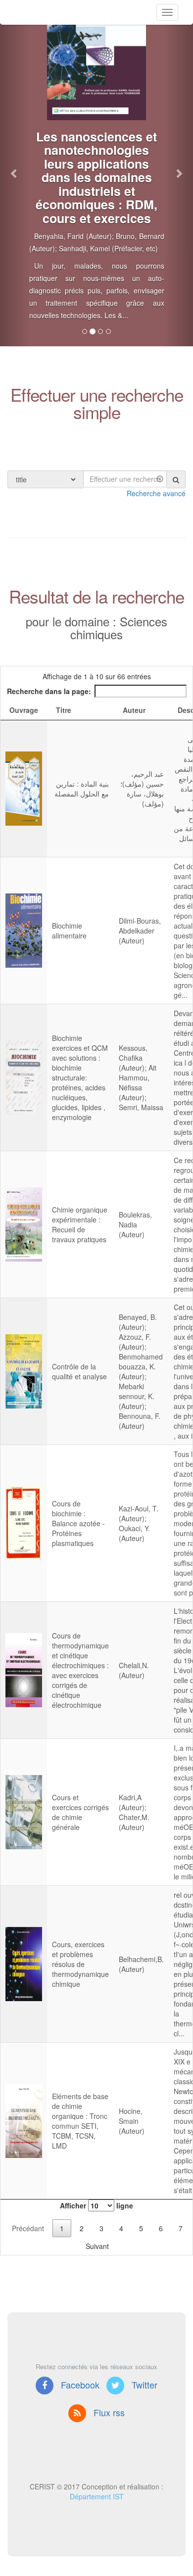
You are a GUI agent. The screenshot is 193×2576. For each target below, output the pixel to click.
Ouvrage (24, 710)
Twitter (143, 2385)
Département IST (97, 2496)
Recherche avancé (156, 493)
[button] (15, 173)
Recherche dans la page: (49, 691)
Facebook (79, 2385)
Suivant (97, 2246)
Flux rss (108, 2412)
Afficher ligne (96, 2205)
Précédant (28, 2228)
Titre (64, 710)
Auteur (134, 710)
